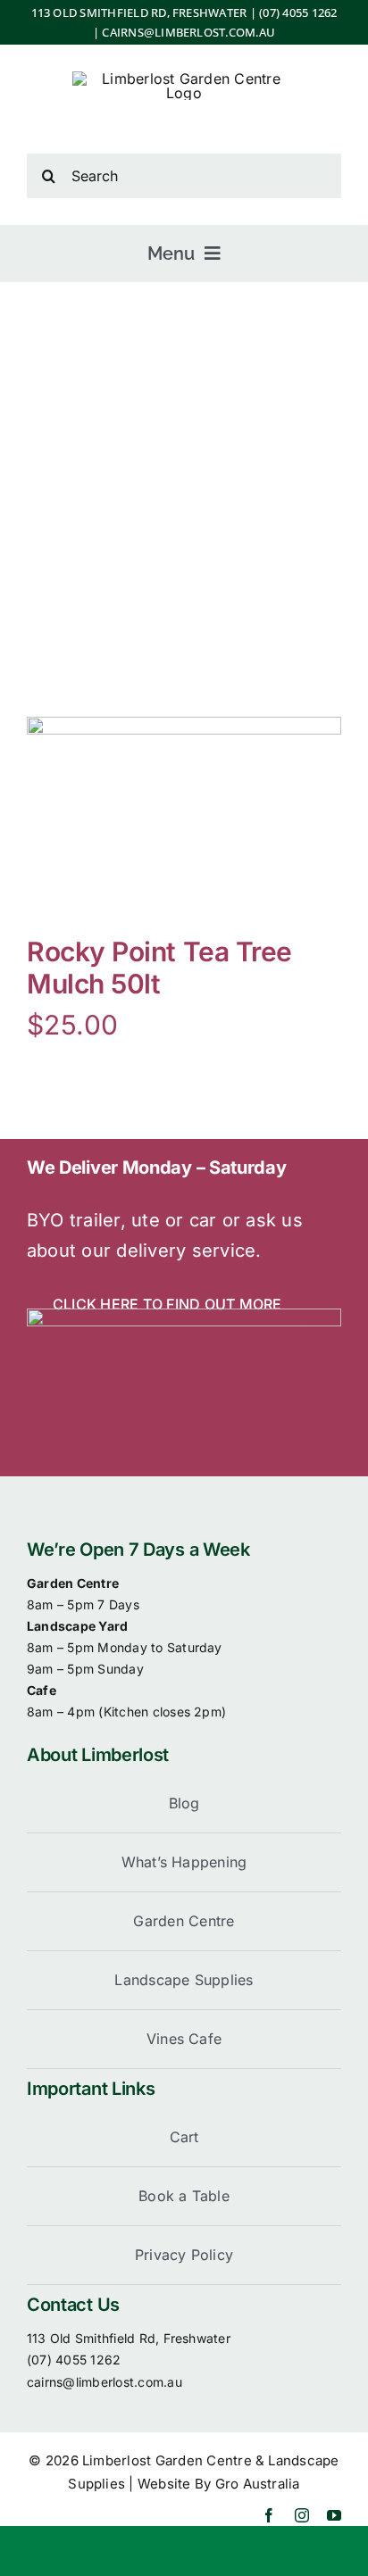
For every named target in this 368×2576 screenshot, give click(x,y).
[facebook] (269, 2515)
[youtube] (334, 2515)
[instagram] (302, 2515)
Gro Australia (258, 2484)
